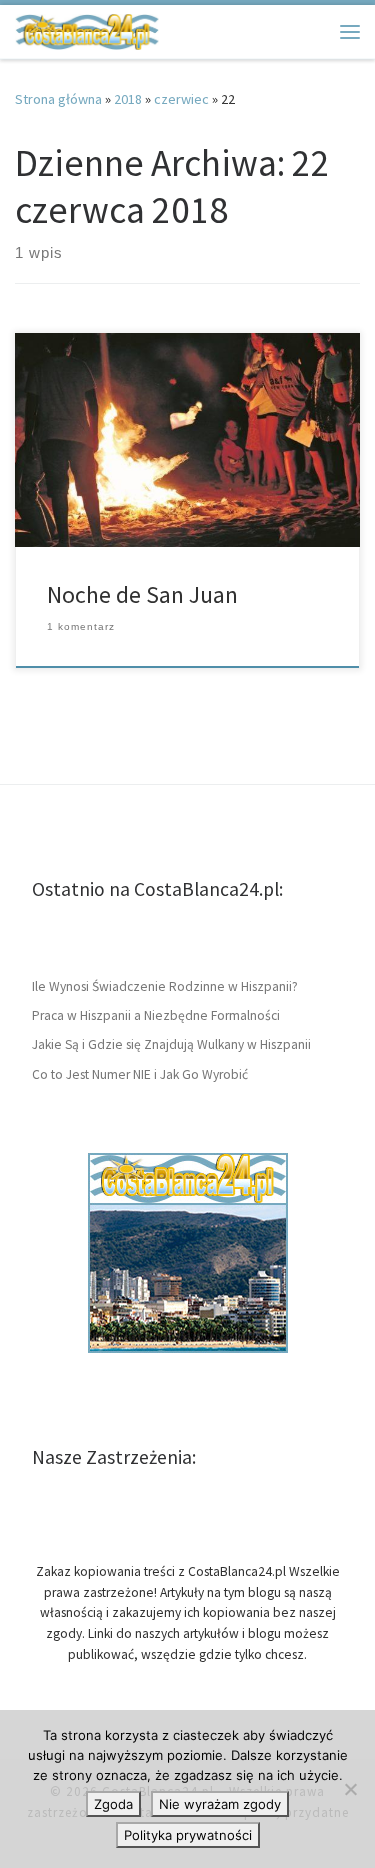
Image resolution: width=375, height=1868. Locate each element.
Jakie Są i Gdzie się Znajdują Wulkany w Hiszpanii (171, 1044)
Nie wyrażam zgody (220, 1804)
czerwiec (181, 99)
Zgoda (113, 1804)
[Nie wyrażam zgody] (350, 1789)
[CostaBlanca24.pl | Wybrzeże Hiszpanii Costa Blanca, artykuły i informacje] (87, 29)
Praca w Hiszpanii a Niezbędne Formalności (156, 1015)
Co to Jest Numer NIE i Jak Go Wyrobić (140, 1074)
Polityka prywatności (188, 1835)
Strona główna (58, 99)
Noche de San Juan (142, 594)
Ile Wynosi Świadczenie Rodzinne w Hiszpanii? (165, 986)
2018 (128, 99)
